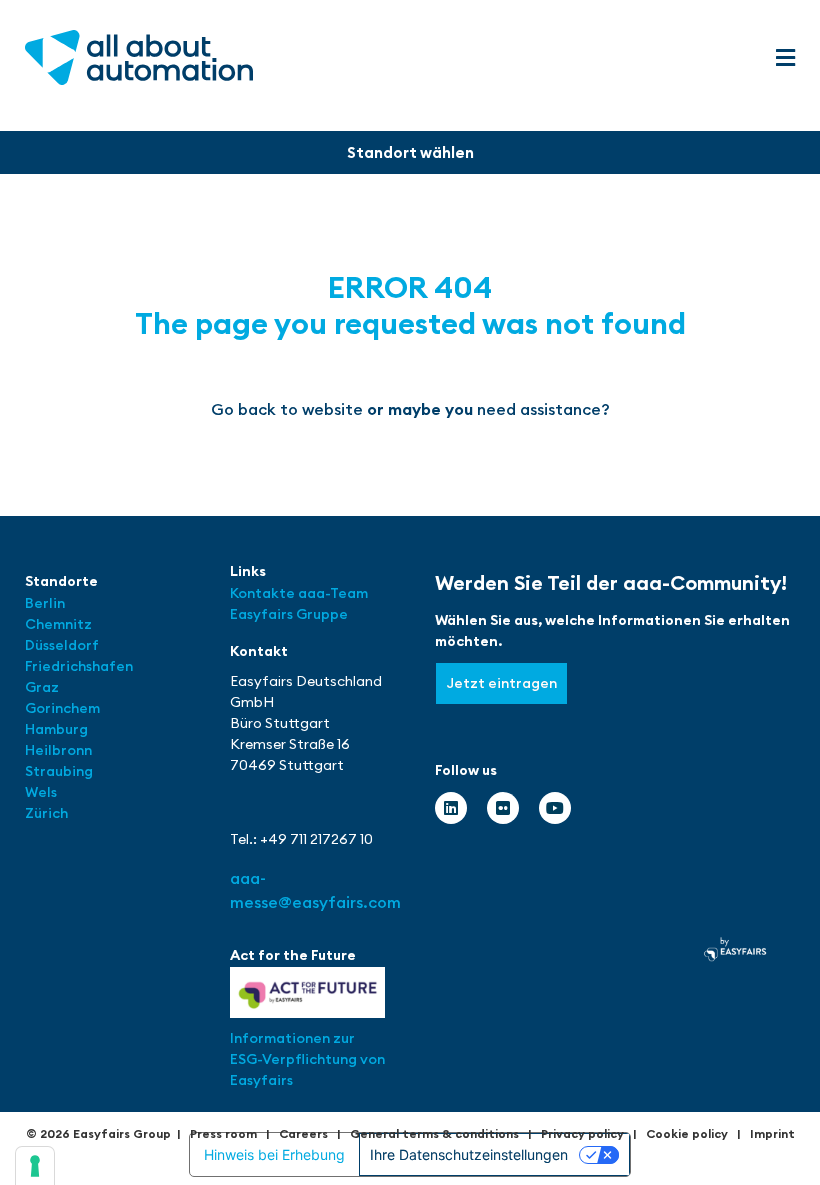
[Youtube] (555, 808)
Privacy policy (582, 1133)
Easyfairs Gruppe (289, 614)
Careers (303, 1133)
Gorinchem (62, 708)
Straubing (59, 771)
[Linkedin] (451, 808)
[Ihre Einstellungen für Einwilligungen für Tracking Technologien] (35, 1166)
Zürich (46, 813)
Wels (41, 792)
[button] (785, 58)
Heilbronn (58, 750)
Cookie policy (687, 1133)
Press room (223, 1133)
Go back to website (287, 409)
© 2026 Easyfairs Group (98, 1133)
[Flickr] (503, 808)
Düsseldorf (63, 645)
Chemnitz (58, 624)
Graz (42, 687)
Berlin (45, 603)
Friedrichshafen (79, 666)
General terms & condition (431, 1133)
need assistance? (543, 409)
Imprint (772, 1133)
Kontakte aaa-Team (299, 593)
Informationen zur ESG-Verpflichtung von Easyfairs (307, 1059)
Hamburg (56, 729)
